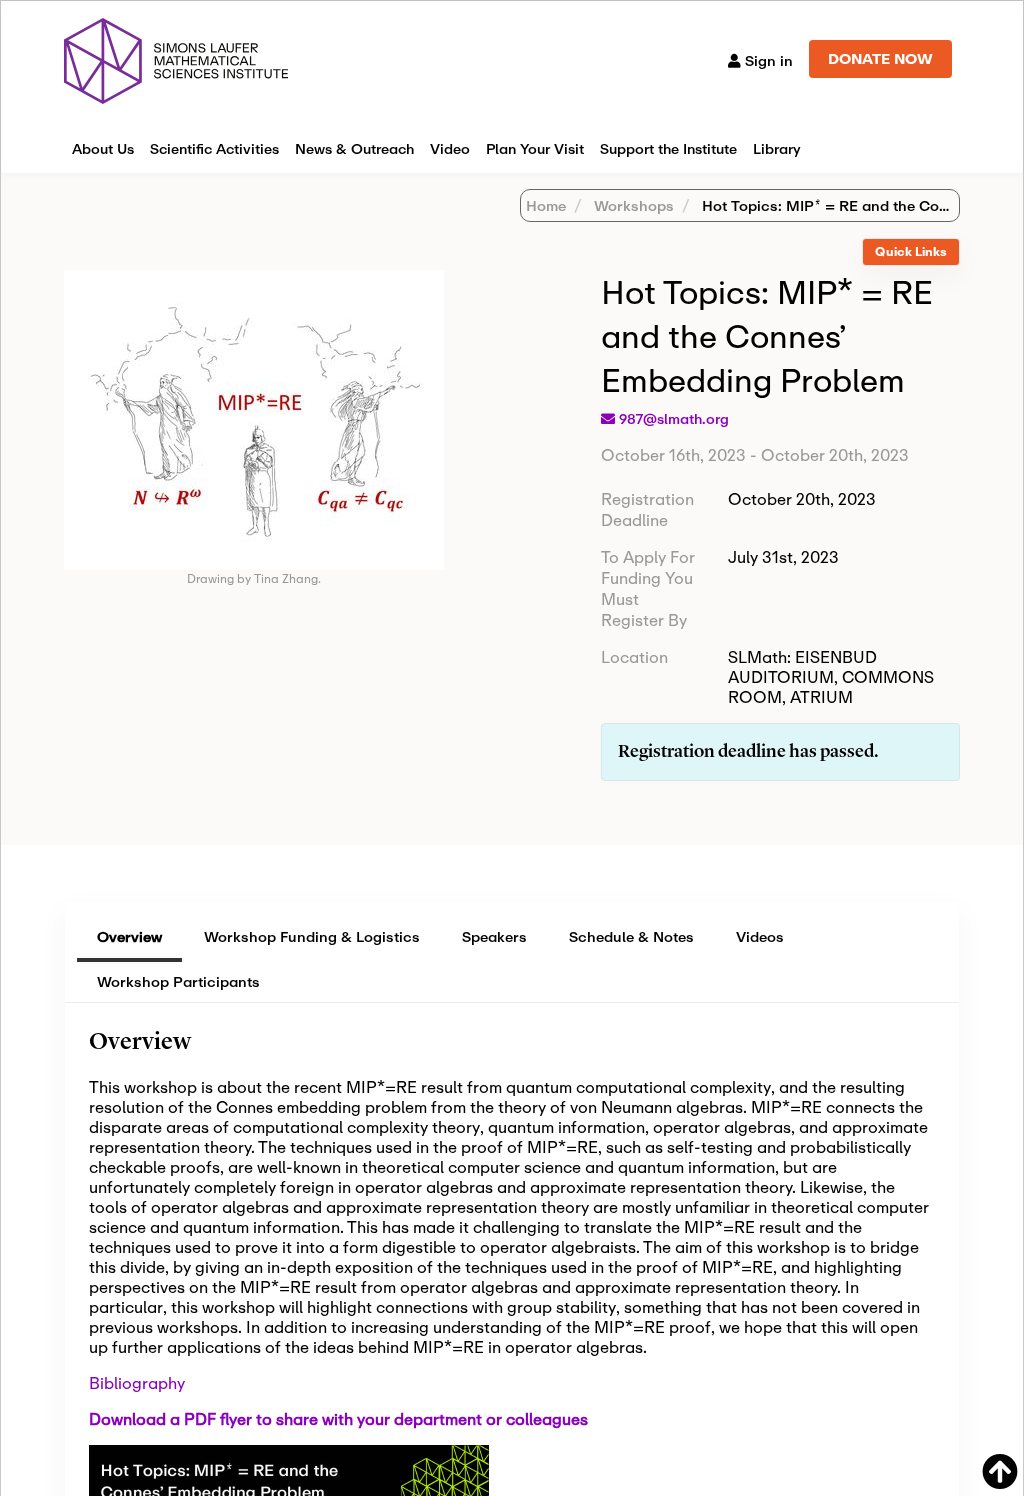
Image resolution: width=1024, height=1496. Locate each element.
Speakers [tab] (494, 936)
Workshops (632, 205)
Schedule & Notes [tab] (631, 936)
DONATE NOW (880, 58)
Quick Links (911, 251)
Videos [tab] (760, 936)
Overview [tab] (129, 936)
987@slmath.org (674, 419)
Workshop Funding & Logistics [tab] (312, 936)
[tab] (911, 252)
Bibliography (137, 1382)
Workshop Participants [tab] (178, 981)
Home (546, 205)
